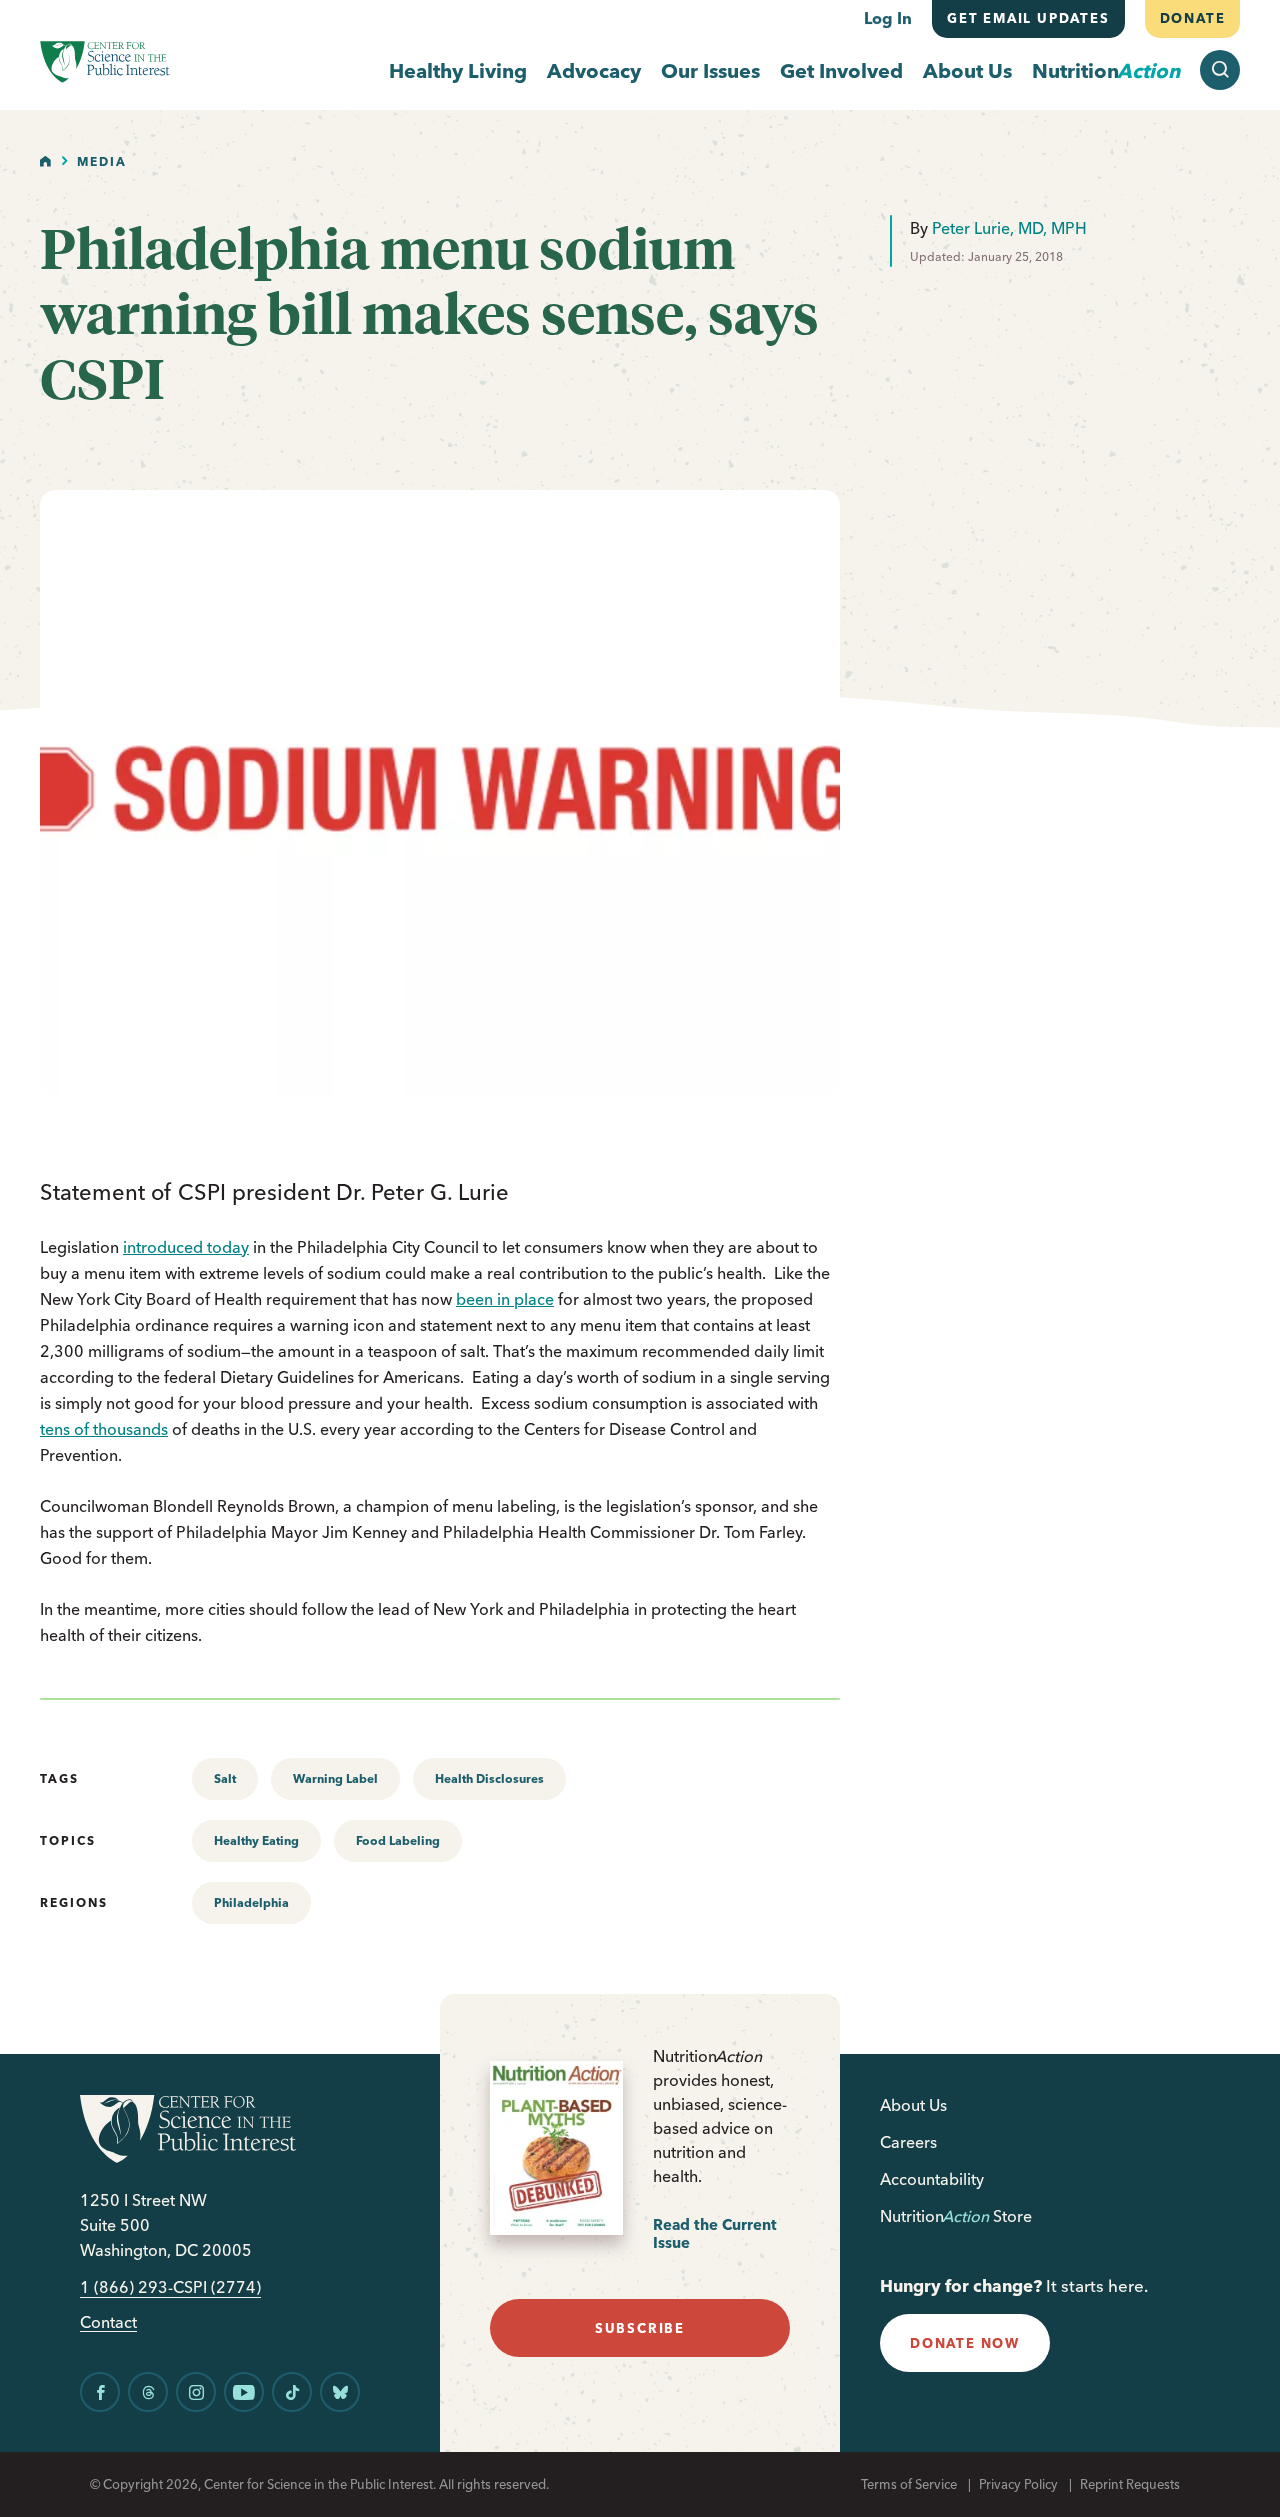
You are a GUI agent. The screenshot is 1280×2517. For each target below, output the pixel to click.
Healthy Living (458, 70)
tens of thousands (104, 1429)
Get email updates (1028, 18)
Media (102, 161)
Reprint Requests (1130, 2484)
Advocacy (594, 70)
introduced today (186, 1247)
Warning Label (335, 1778)
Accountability (932, 2179)
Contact (108, 2322)
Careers (908, 2142)
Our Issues (710, 70)
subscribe (640, 2328)
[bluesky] (340, 2392)
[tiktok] (292, 2392)
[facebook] (100, 2392)
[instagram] (196, 2392)
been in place (505, 1299)
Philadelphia (251, 1902)
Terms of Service (909, 2484)
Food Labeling (398, 1840)
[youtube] (244, 2392)
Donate (1192, 18)
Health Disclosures (489, 1778)
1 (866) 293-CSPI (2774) (170, 2287)
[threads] (148, 2392)
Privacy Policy (1018, 2484)
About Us (967, 70)
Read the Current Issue (715, 2233)
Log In (888, 18)
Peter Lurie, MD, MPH (1009, 228)
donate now (965, 2343)
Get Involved (841, 70)
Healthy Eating (256, 1840)
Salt (225, 1778)
